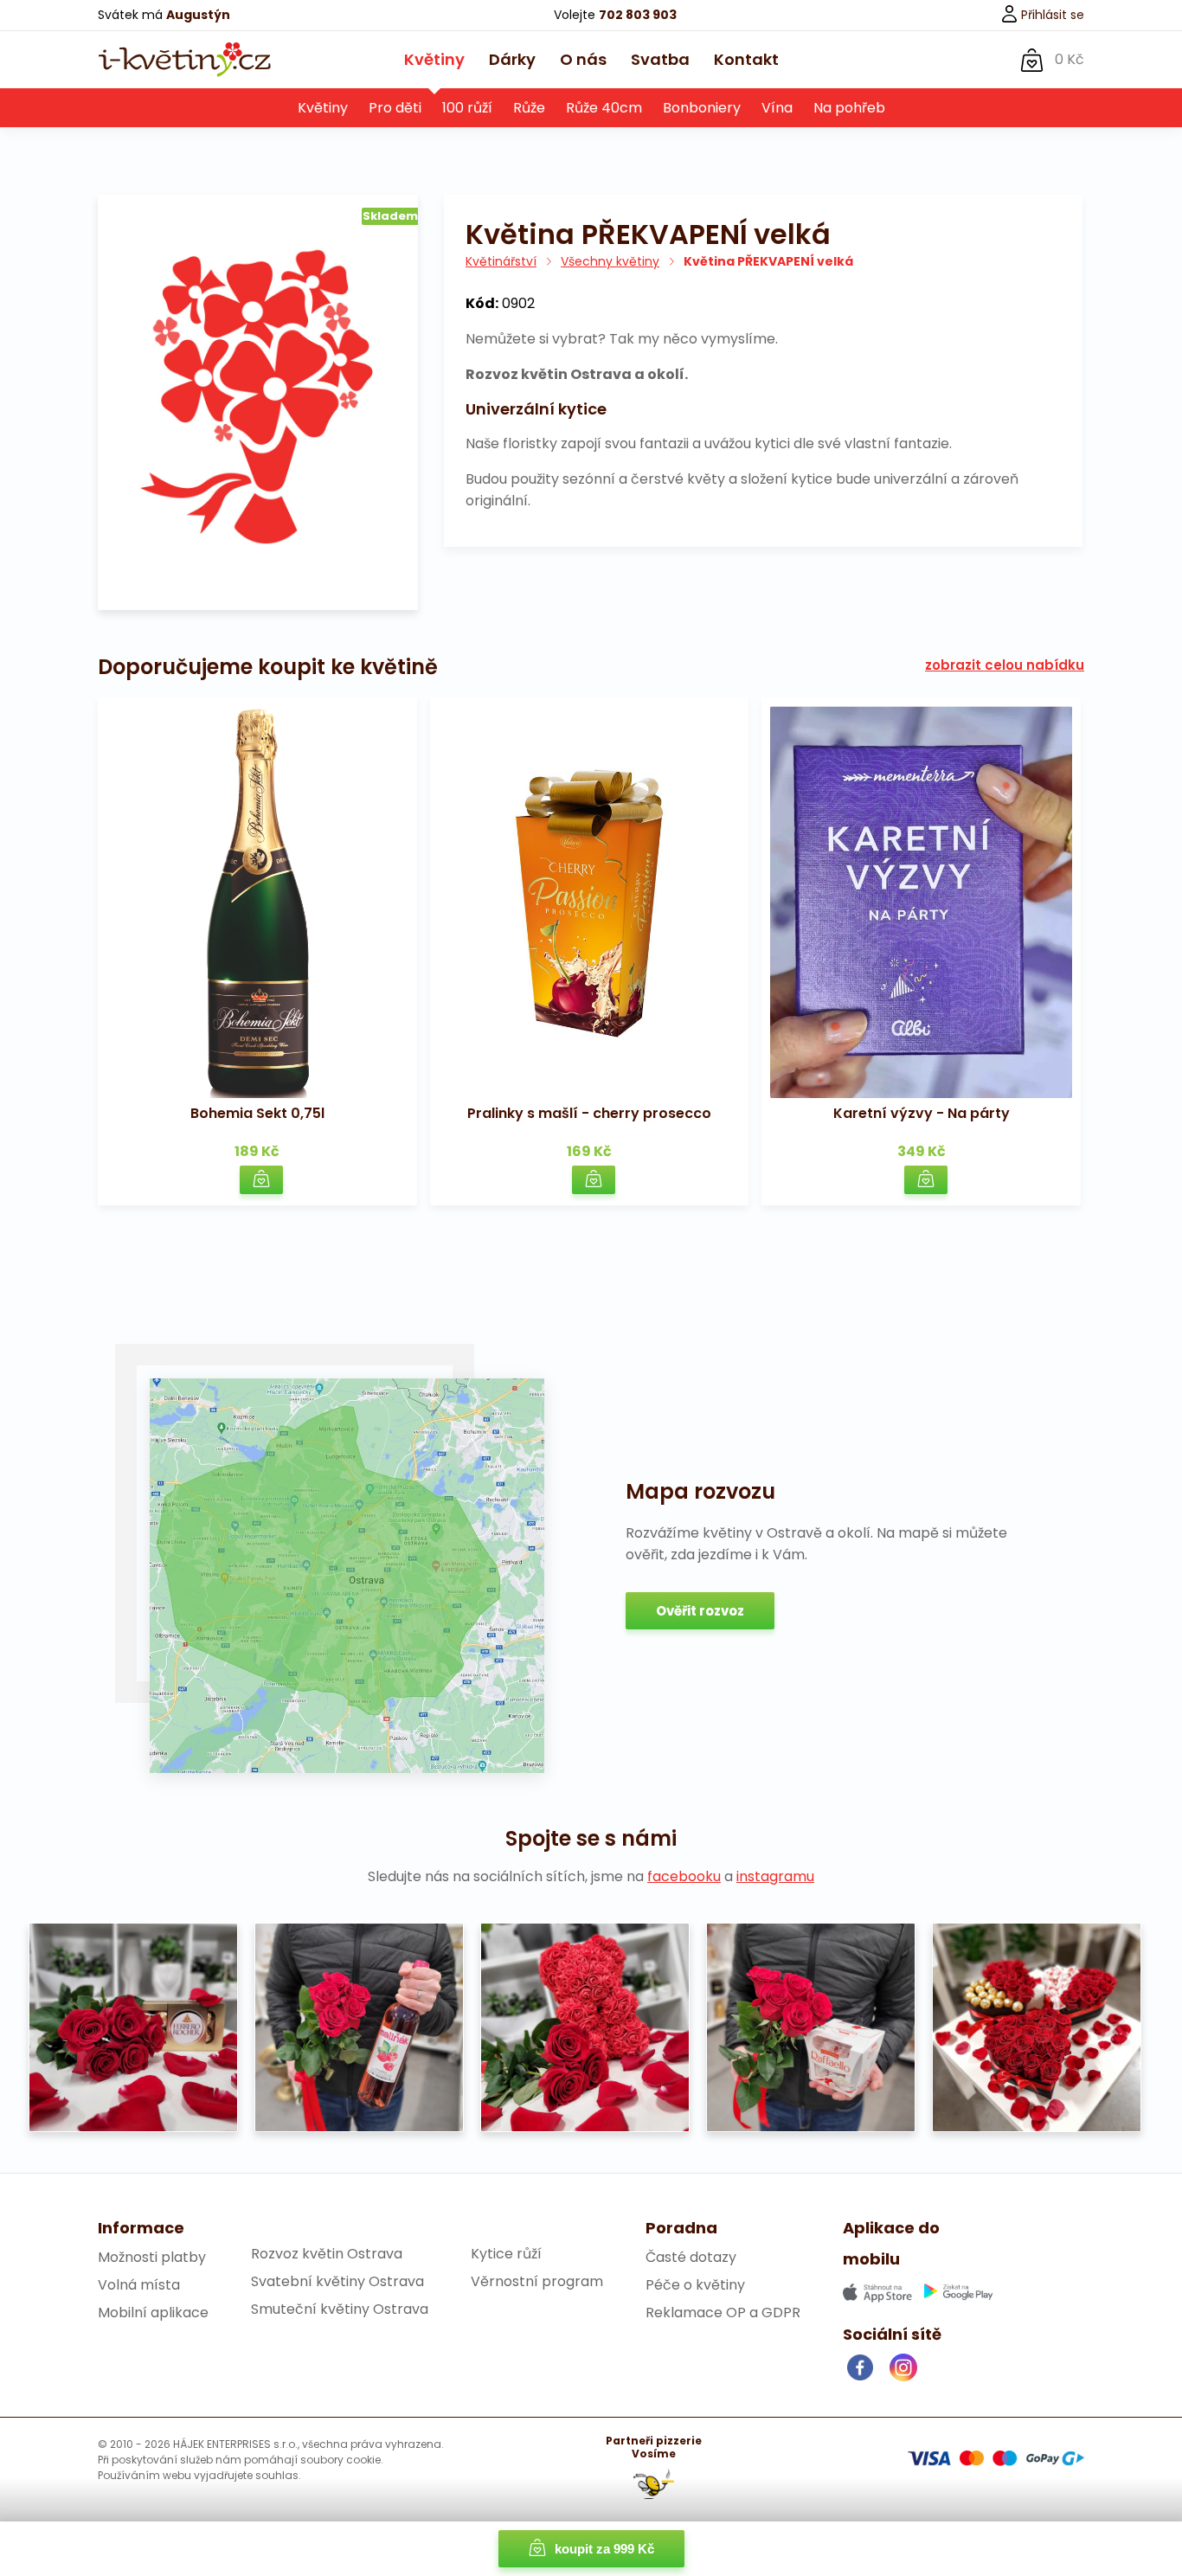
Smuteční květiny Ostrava (340, 2309)
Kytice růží (506, 2254)
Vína (777, 108)
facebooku (684, 1876)
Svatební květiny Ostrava (337, 2281)
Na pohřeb (849, 108)
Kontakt (746, 59)
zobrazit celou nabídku (1005, 665)
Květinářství (501, 261)
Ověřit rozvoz (700, 1611)
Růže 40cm (604, 108)
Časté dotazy (691, 2257)
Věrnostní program (537, 2281)
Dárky (512, 59)
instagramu (775, 1876)
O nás (583, 59)
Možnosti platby (152, 2257)
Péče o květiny (695, 2285)
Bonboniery (702, 108)
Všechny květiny (610, 261)
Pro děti (395, 108)
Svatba (660, 59)
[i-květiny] (184, 60)
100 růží (467, 108)
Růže (529, 108)
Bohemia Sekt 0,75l (257, 1113)
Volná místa (139, 2285)
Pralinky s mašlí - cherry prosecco (589, 1113)
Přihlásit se (1051, 15)
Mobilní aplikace (153, 2313)
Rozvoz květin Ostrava (327, 2254)
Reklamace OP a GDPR (723, 2313)
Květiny (434, 59)
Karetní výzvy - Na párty (922, 1113)
